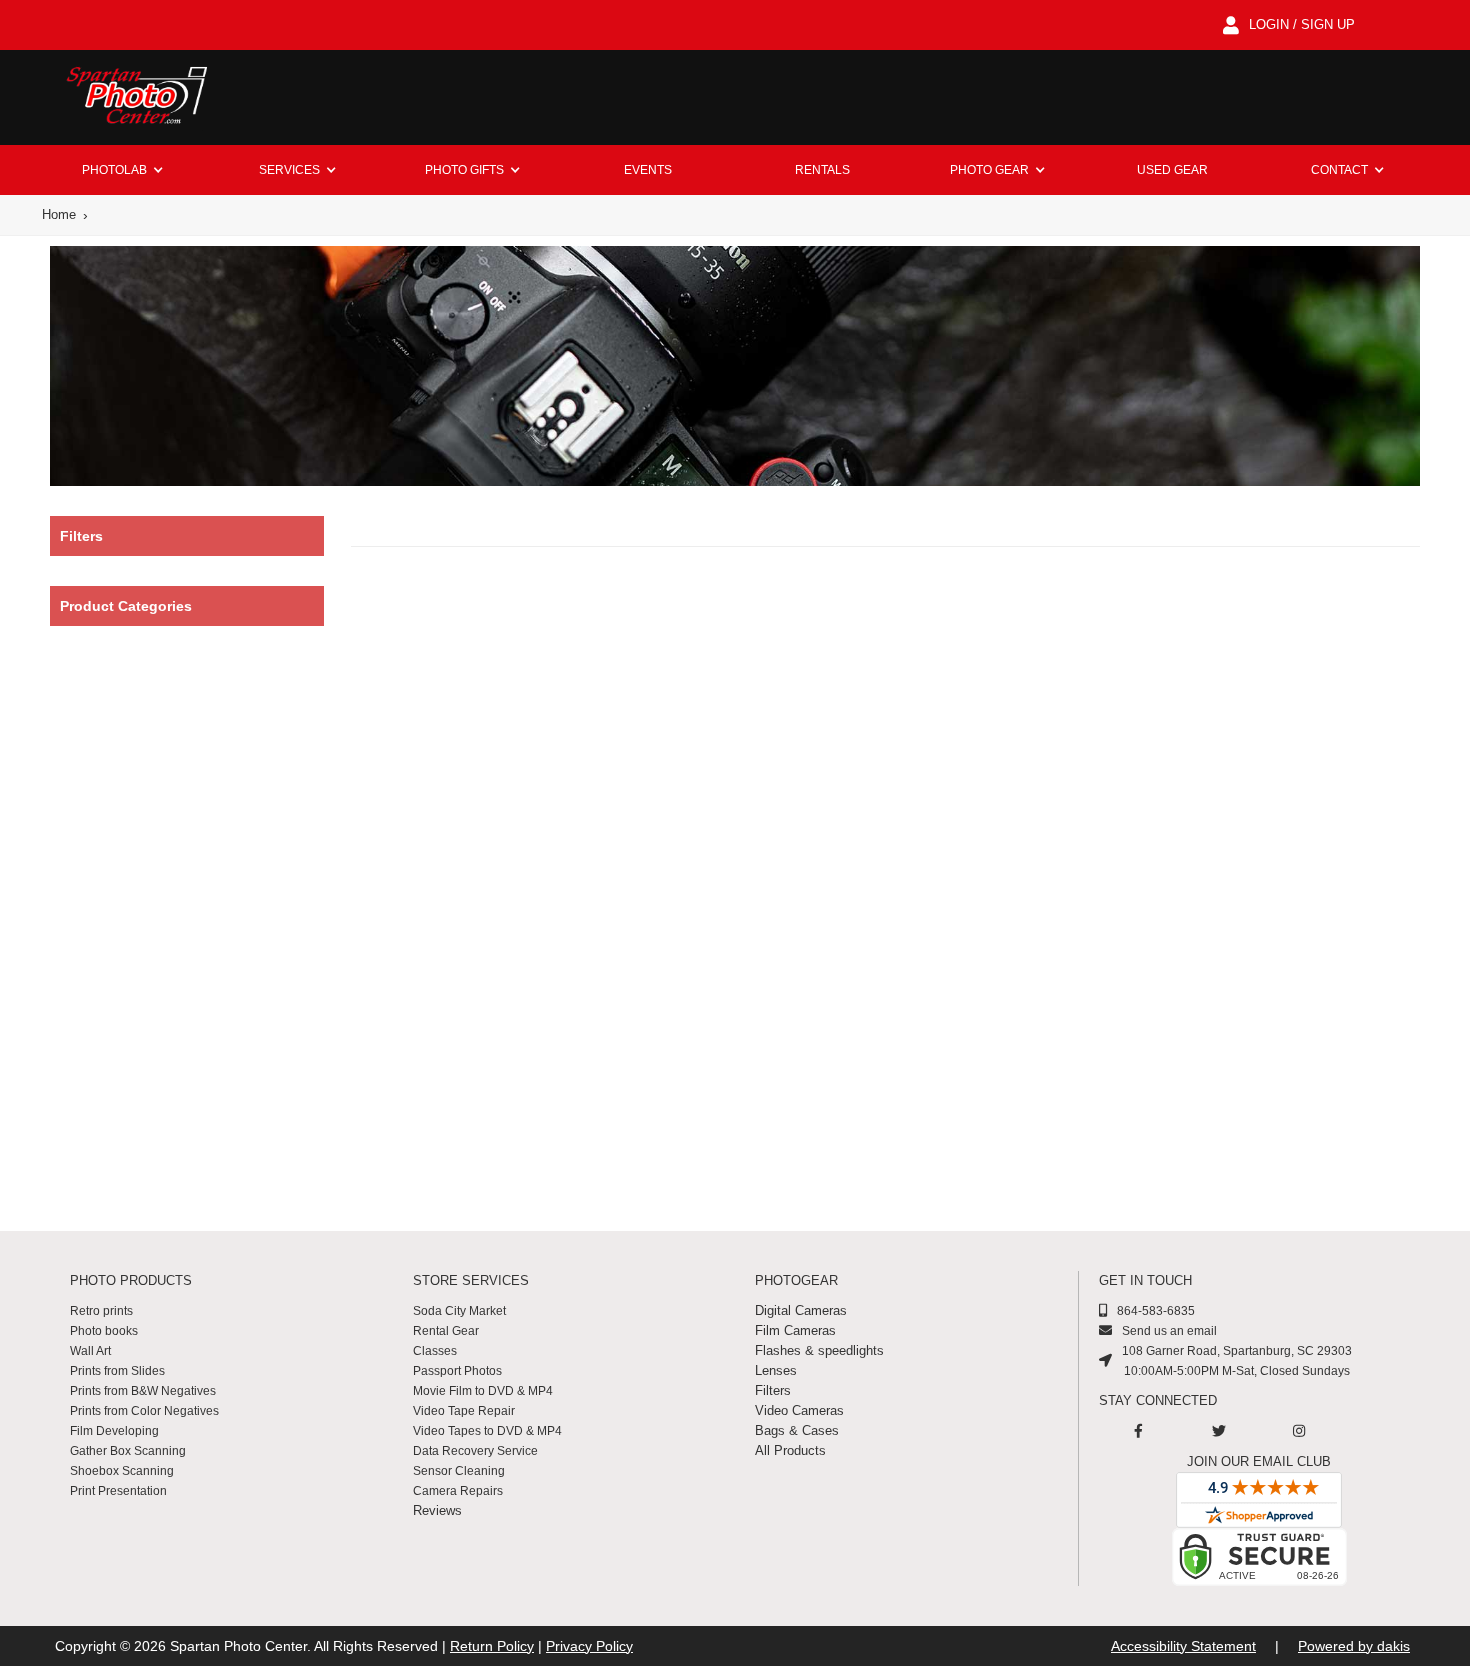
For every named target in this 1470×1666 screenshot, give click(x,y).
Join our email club (1259, 1461)
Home (59, 214)
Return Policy (492, 1646)
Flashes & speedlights (819, 1350)
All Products (790, 1450)
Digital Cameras (801, 1310)
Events (648, 170)
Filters (773, 1390)
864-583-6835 (1156, 1311)
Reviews (437, 1510)
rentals (822, 170)
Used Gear (1172, 170)
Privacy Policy (589, 1646)
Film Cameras (795, 1330)
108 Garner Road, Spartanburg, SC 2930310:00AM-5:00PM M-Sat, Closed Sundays (1237, 1361)
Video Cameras (799, 1410)
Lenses (776, 1370)
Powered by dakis (1354, 1646)
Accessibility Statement (1183, 1646)
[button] (122, 170)
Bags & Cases (797, 1430)
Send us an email (1169, 1331)
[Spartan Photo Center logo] (135, 97)
